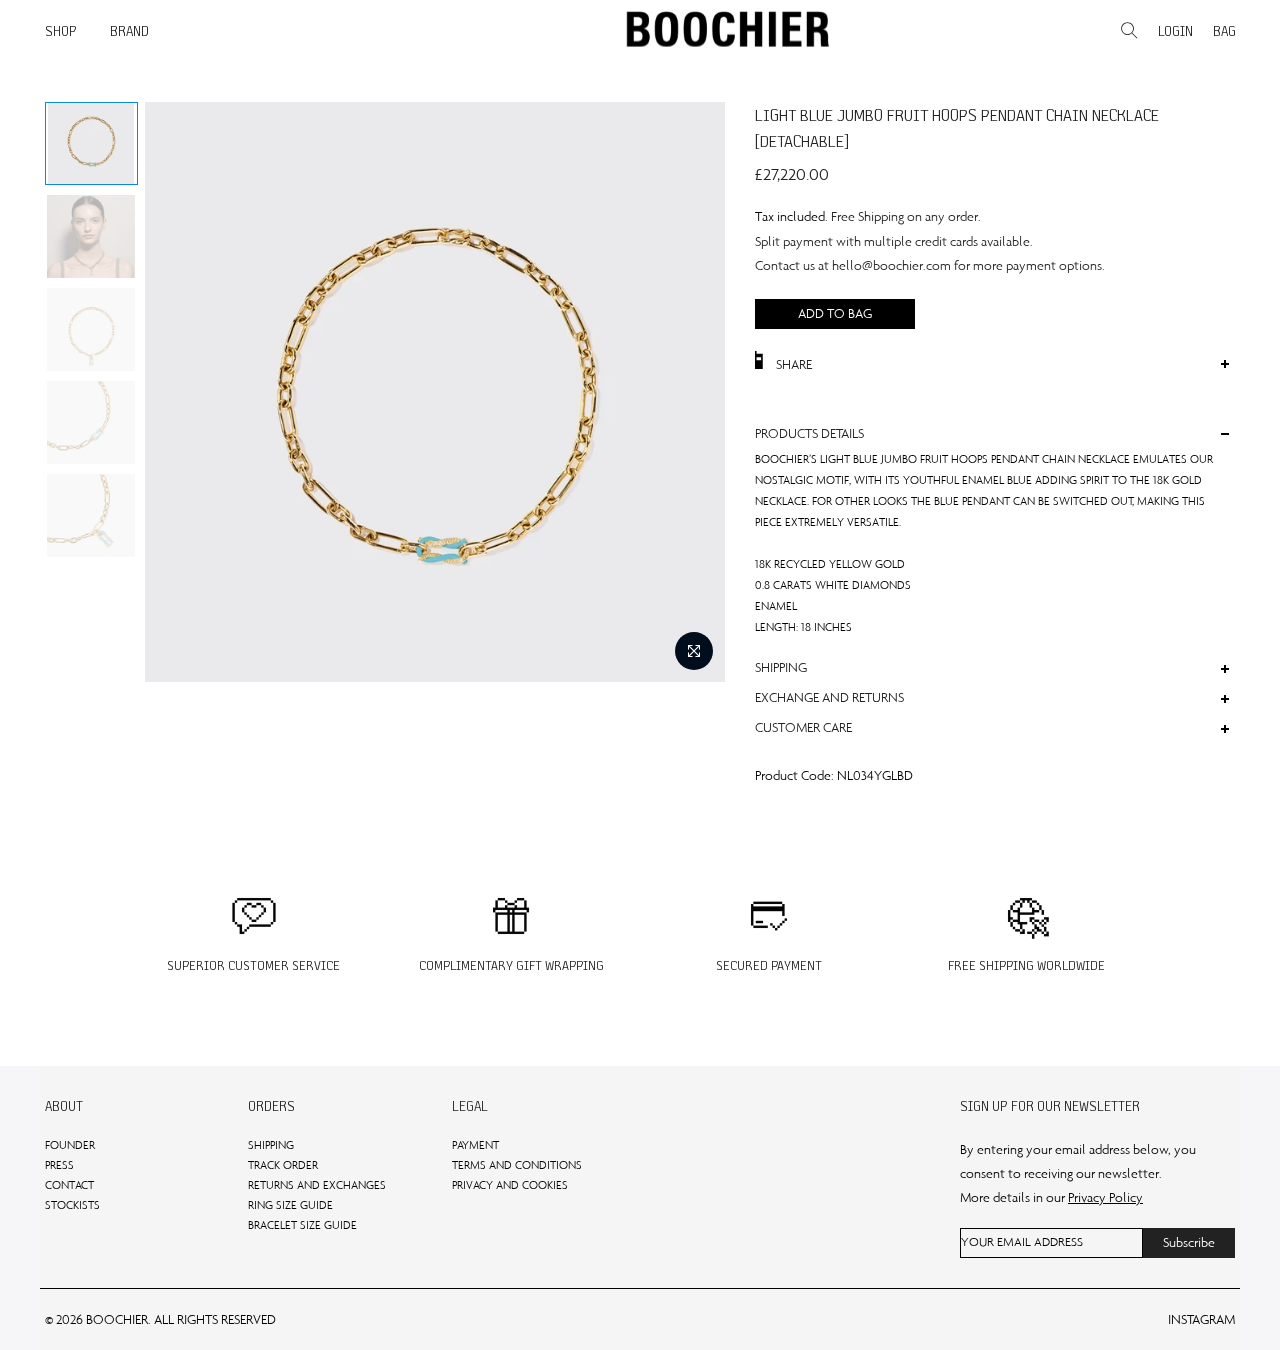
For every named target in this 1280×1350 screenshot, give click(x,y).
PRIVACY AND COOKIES (510, 1185)
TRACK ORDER (283, 1165)
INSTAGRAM (1201, 1319)
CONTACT (69, 1185)
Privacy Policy (1105, 1197)
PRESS (59, 1165)
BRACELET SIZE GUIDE (302, 1225)
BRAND (129, 31)
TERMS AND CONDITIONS (517, 1165)
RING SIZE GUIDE (290, 1205)
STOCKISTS (72, 1205)
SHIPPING (271, 1145)
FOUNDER (70, 1145)
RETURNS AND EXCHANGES (317, 1185)
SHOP (61, 31)
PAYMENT (475, 1145)
